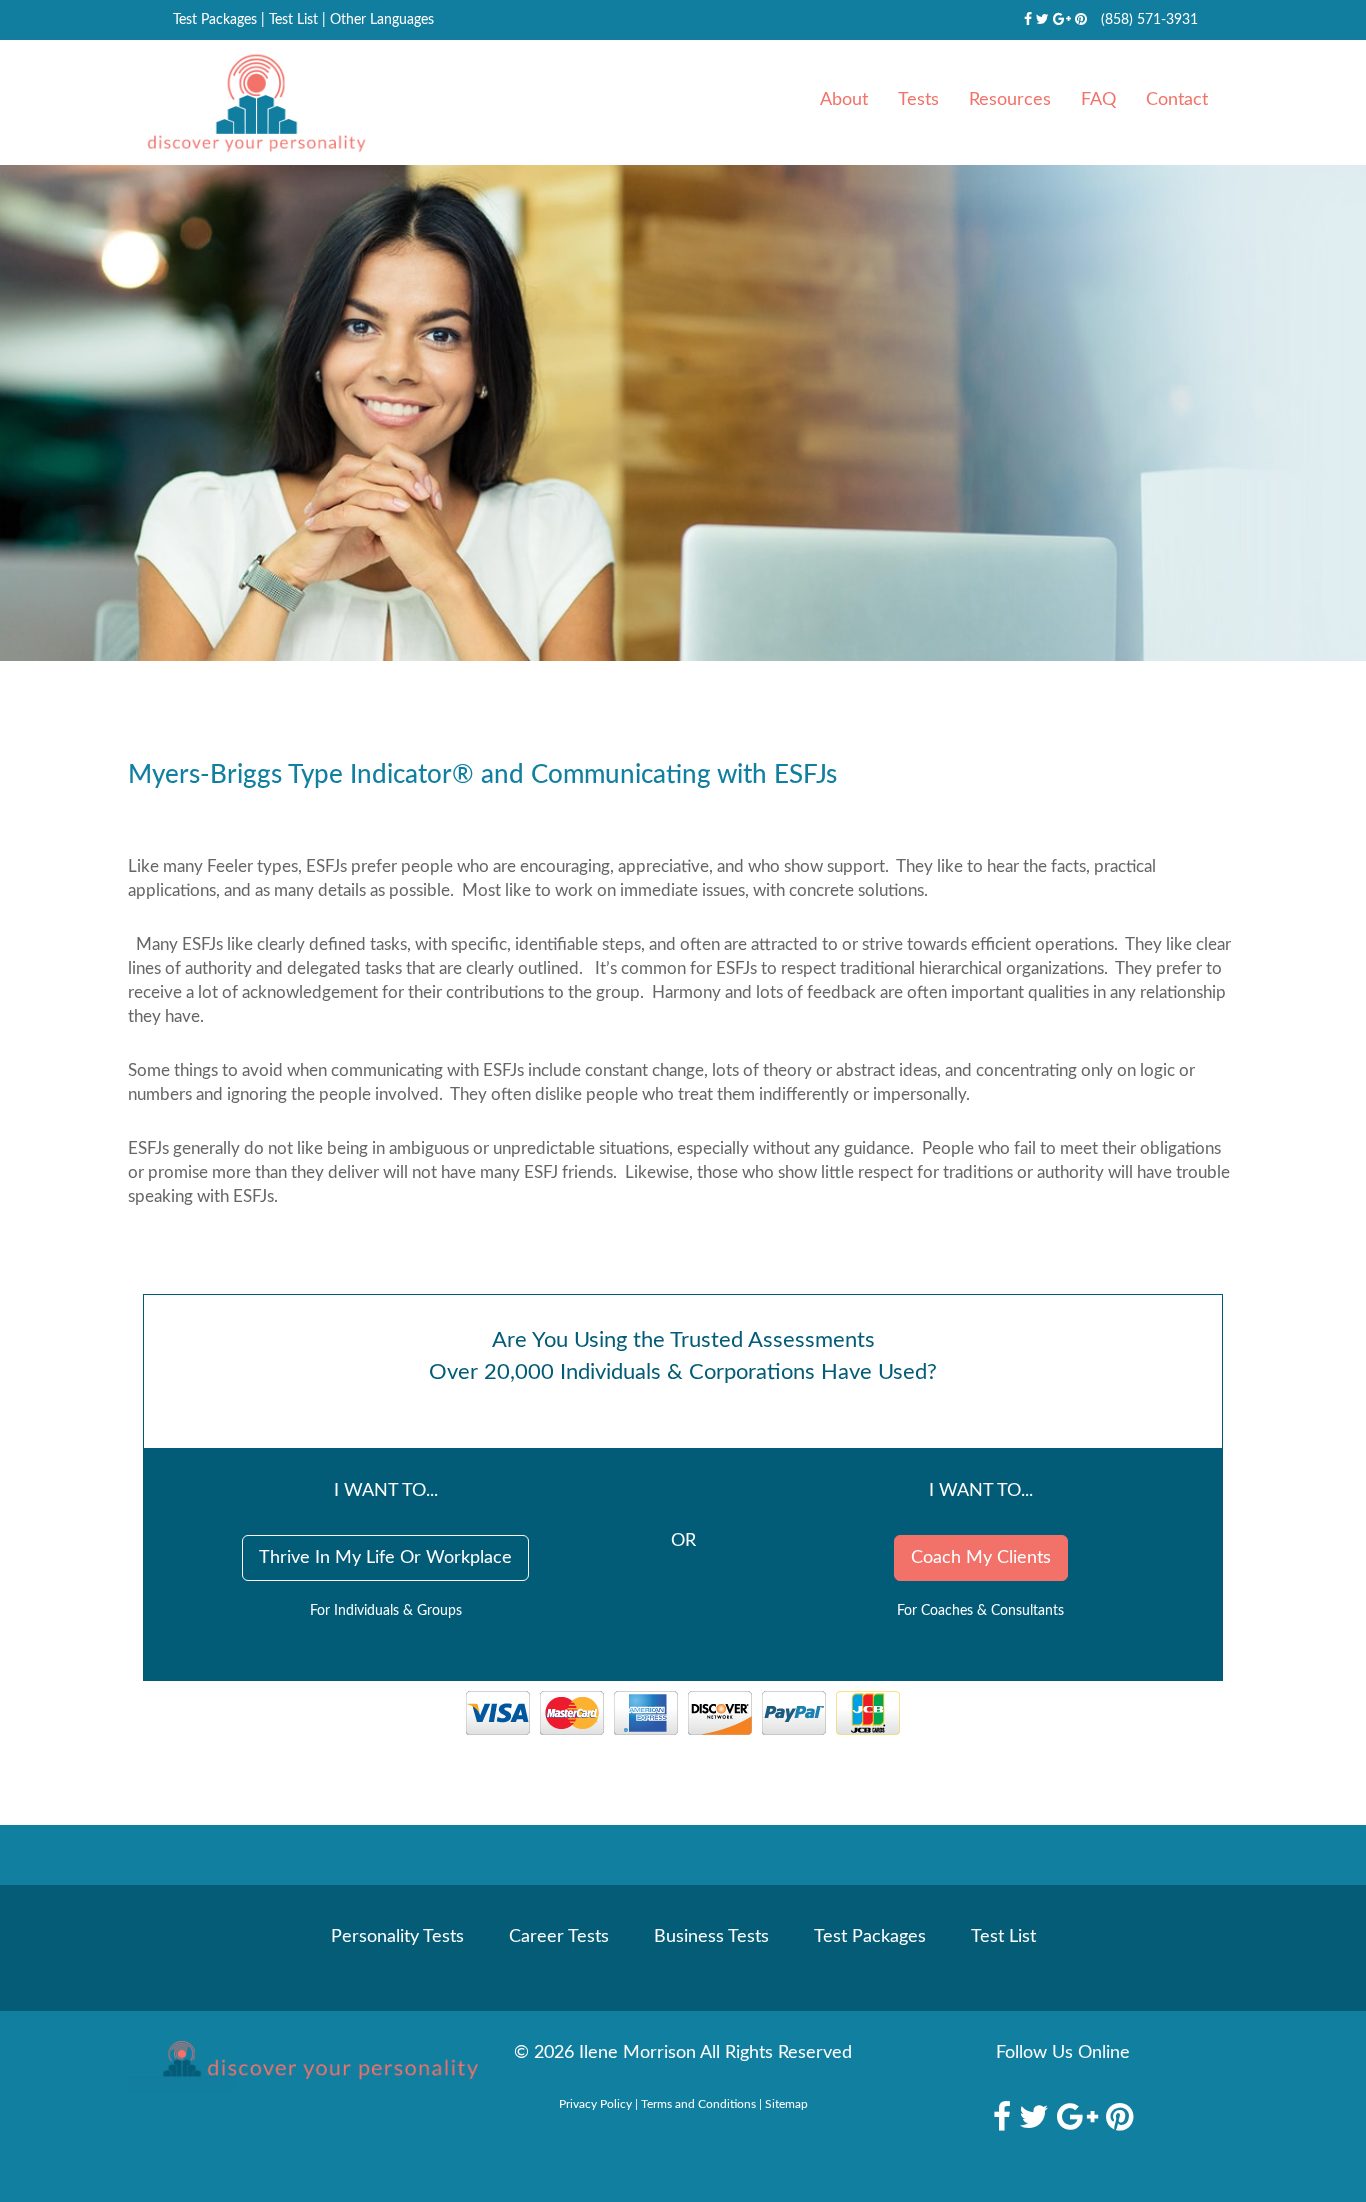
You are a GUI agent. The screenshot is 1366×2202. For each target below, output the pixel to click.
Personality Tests (397, 1937)
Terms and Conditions (698, 2104)
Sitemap (786, 2104)
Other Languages (382, 20)
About (844, 100)
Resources (1010, 100)
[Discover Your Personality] (303, 2066)
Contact (1177, 100)
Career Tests (559, 1937)
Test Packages (215, 20)
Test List (293, 20)
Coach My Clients (981, 1558)
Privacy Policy (595, 2104)
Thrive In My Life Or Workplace (385, 1558)
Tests (918, 100)
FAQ (1098, 100)
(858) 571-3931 (1149, 20)
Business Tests (711, 1937)
